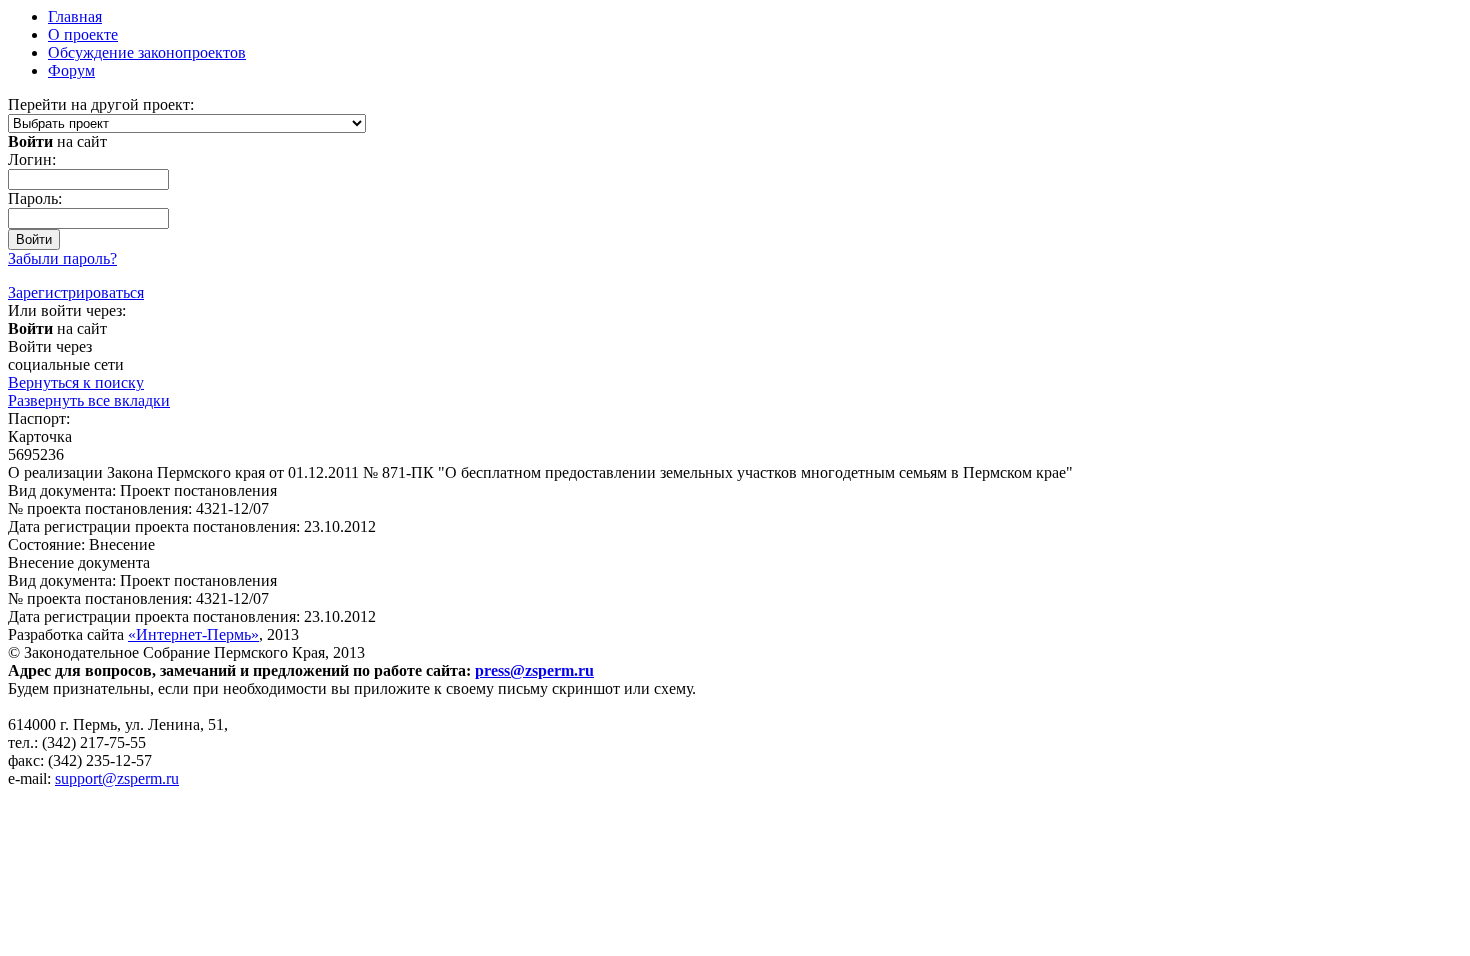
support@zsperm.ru (117, 778)
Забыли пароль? (62, 258)
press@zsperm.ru (534, 670)
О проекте (83, 34)
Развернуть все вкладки (89, 400)
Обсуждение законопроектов (147, 52)
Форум (71, 70)
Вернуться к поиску (76, 382)
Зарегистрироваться (76, 292)
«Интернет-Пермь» (193, 634)
